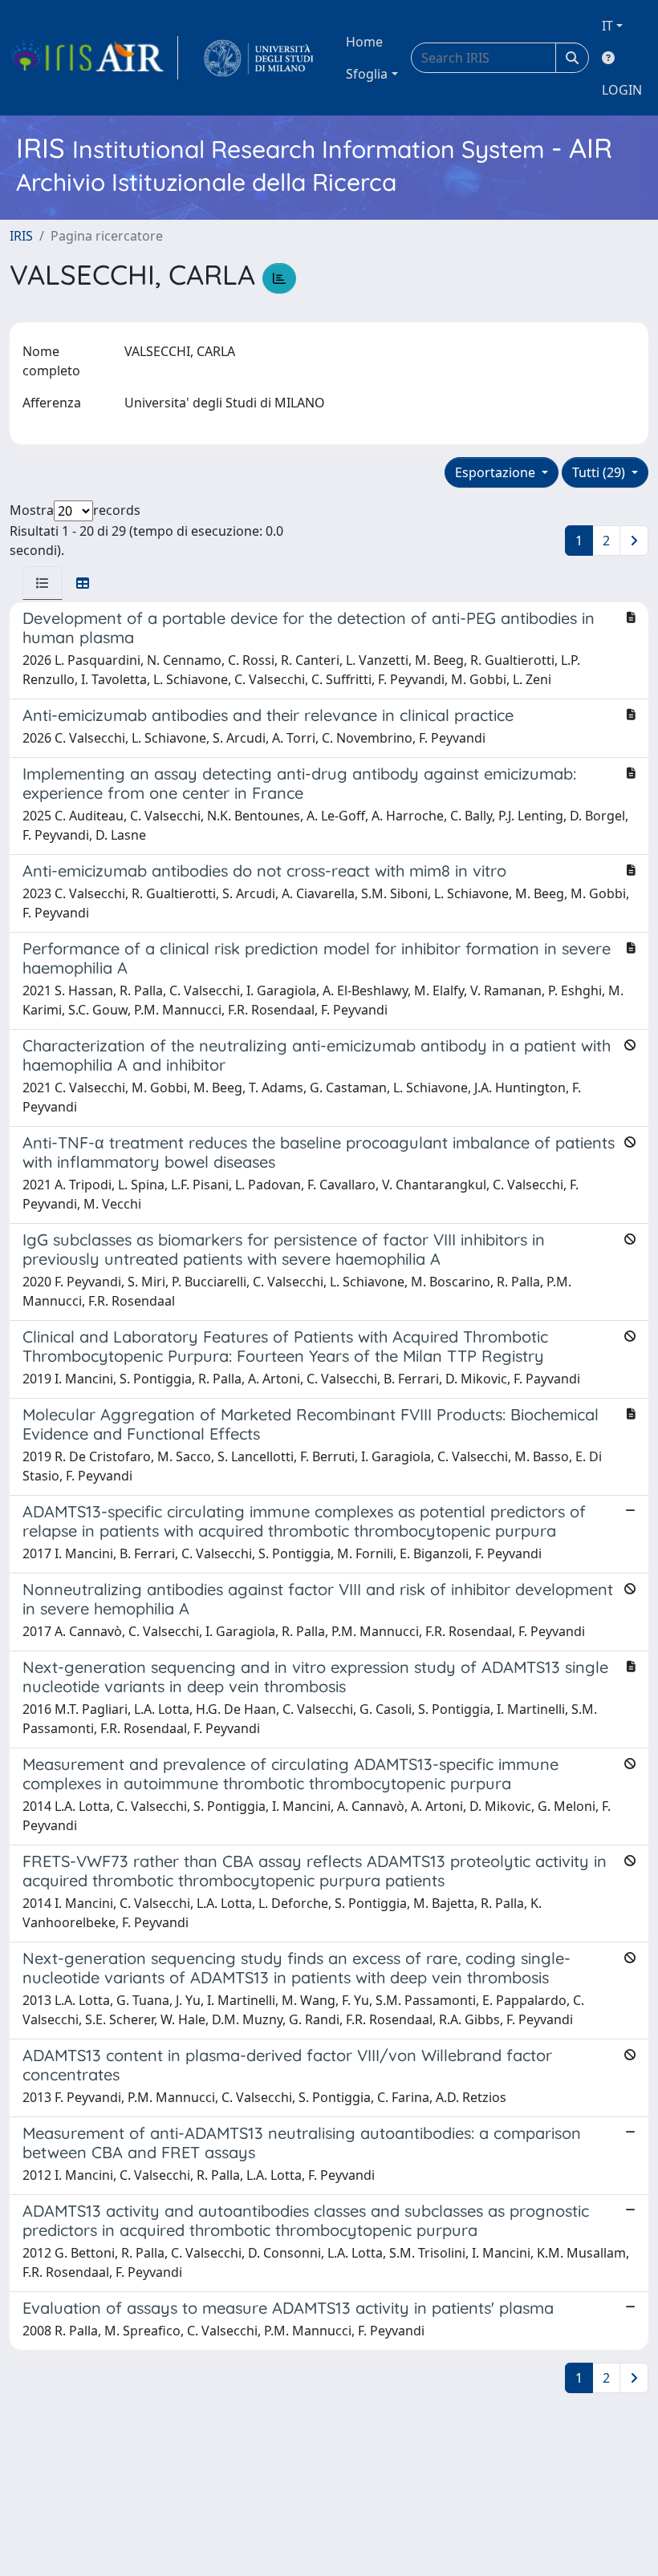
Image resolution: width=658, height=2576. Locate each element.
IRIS (21, 236)
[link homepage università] (259, 58)
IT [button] (607, 26)
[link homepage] (94, 58)
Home (364, 42)
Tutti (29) (600, 472)
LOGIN (622, 90)
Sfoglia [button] (367, 74)
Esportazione (497, 472)
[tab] (43, 583)
